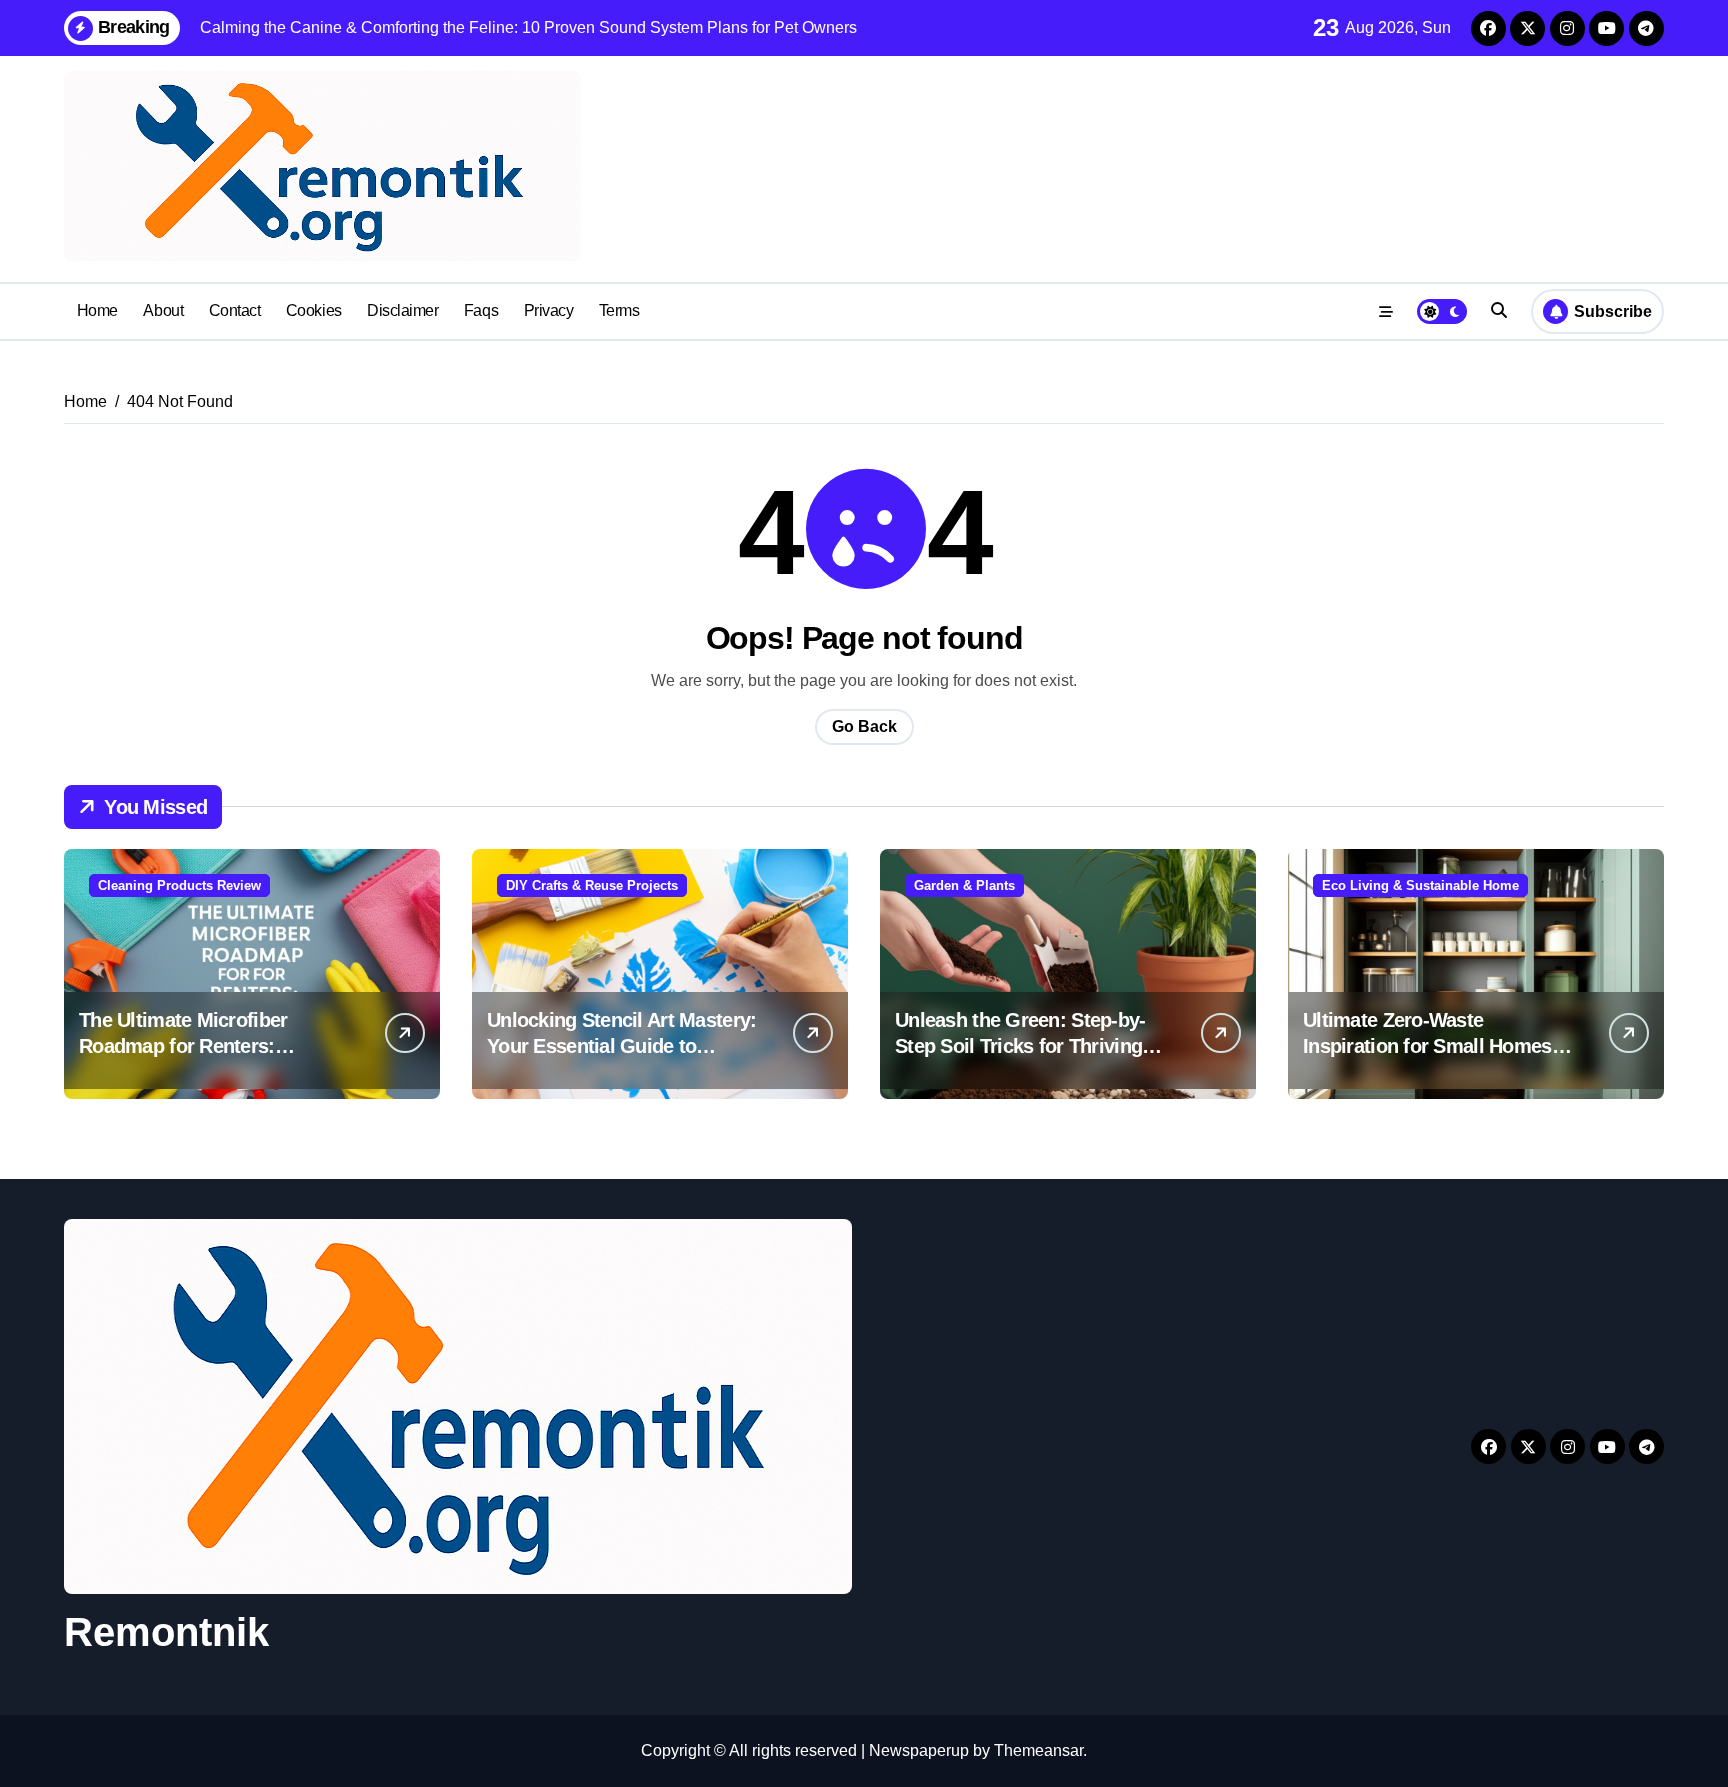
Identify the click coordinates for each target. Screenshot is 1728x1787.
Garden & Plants (964, 885)
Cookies (314, 310)
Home (97, 310)
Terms (619, 310)
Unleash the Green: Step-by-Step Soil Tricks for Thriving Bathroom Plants (1020, 1046)
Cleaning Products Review (179, 885)
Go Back (864, 726)
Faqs (481, 310)
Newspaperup (919, 1750)
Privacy (549, 310)
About (163, 310)
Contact (235, 310)
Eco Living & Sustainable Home (1420, 885)
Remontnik (166, 1632)
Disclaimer (402, 310)
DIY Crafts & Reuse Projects (592, 885)
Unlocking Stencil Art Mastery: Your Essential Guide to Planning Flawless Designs (621, 1046)
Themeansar (1038, 1750)
